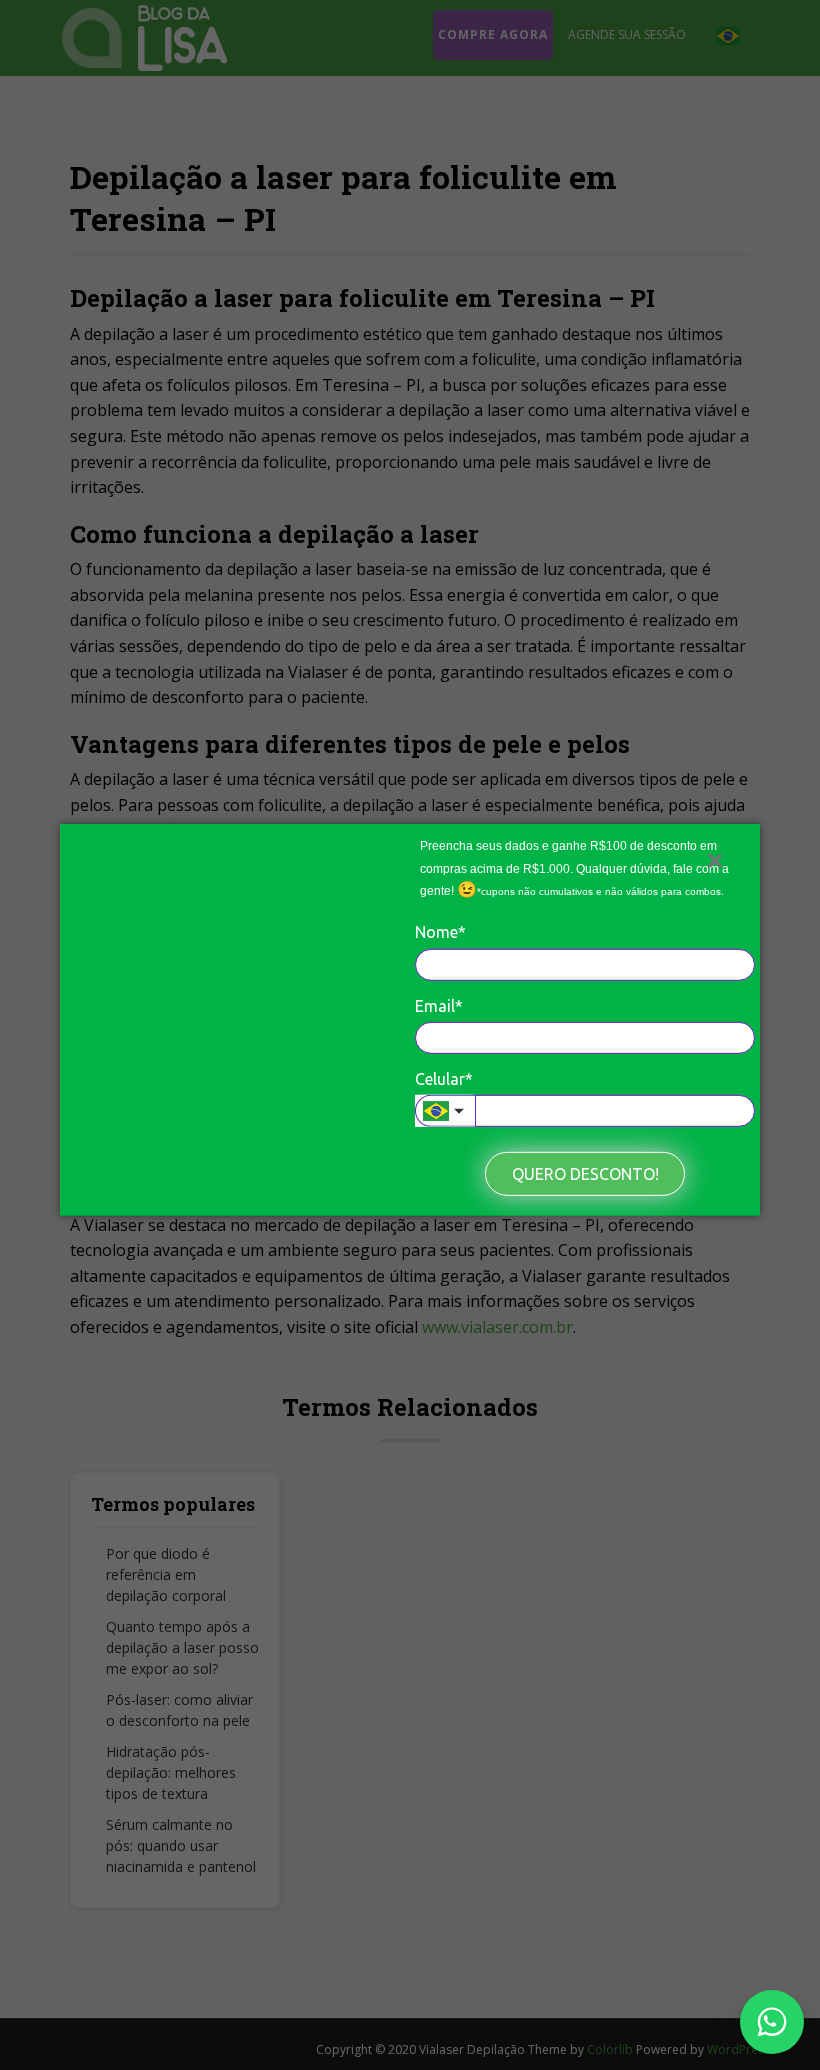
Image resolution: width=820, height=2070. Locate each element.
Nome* (440, 932)
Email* (439, 1005)
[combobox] (445, 1111)
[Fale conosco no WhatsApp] (772, 2022)
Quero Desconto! (585, 1174)
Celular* (444, 1079)
